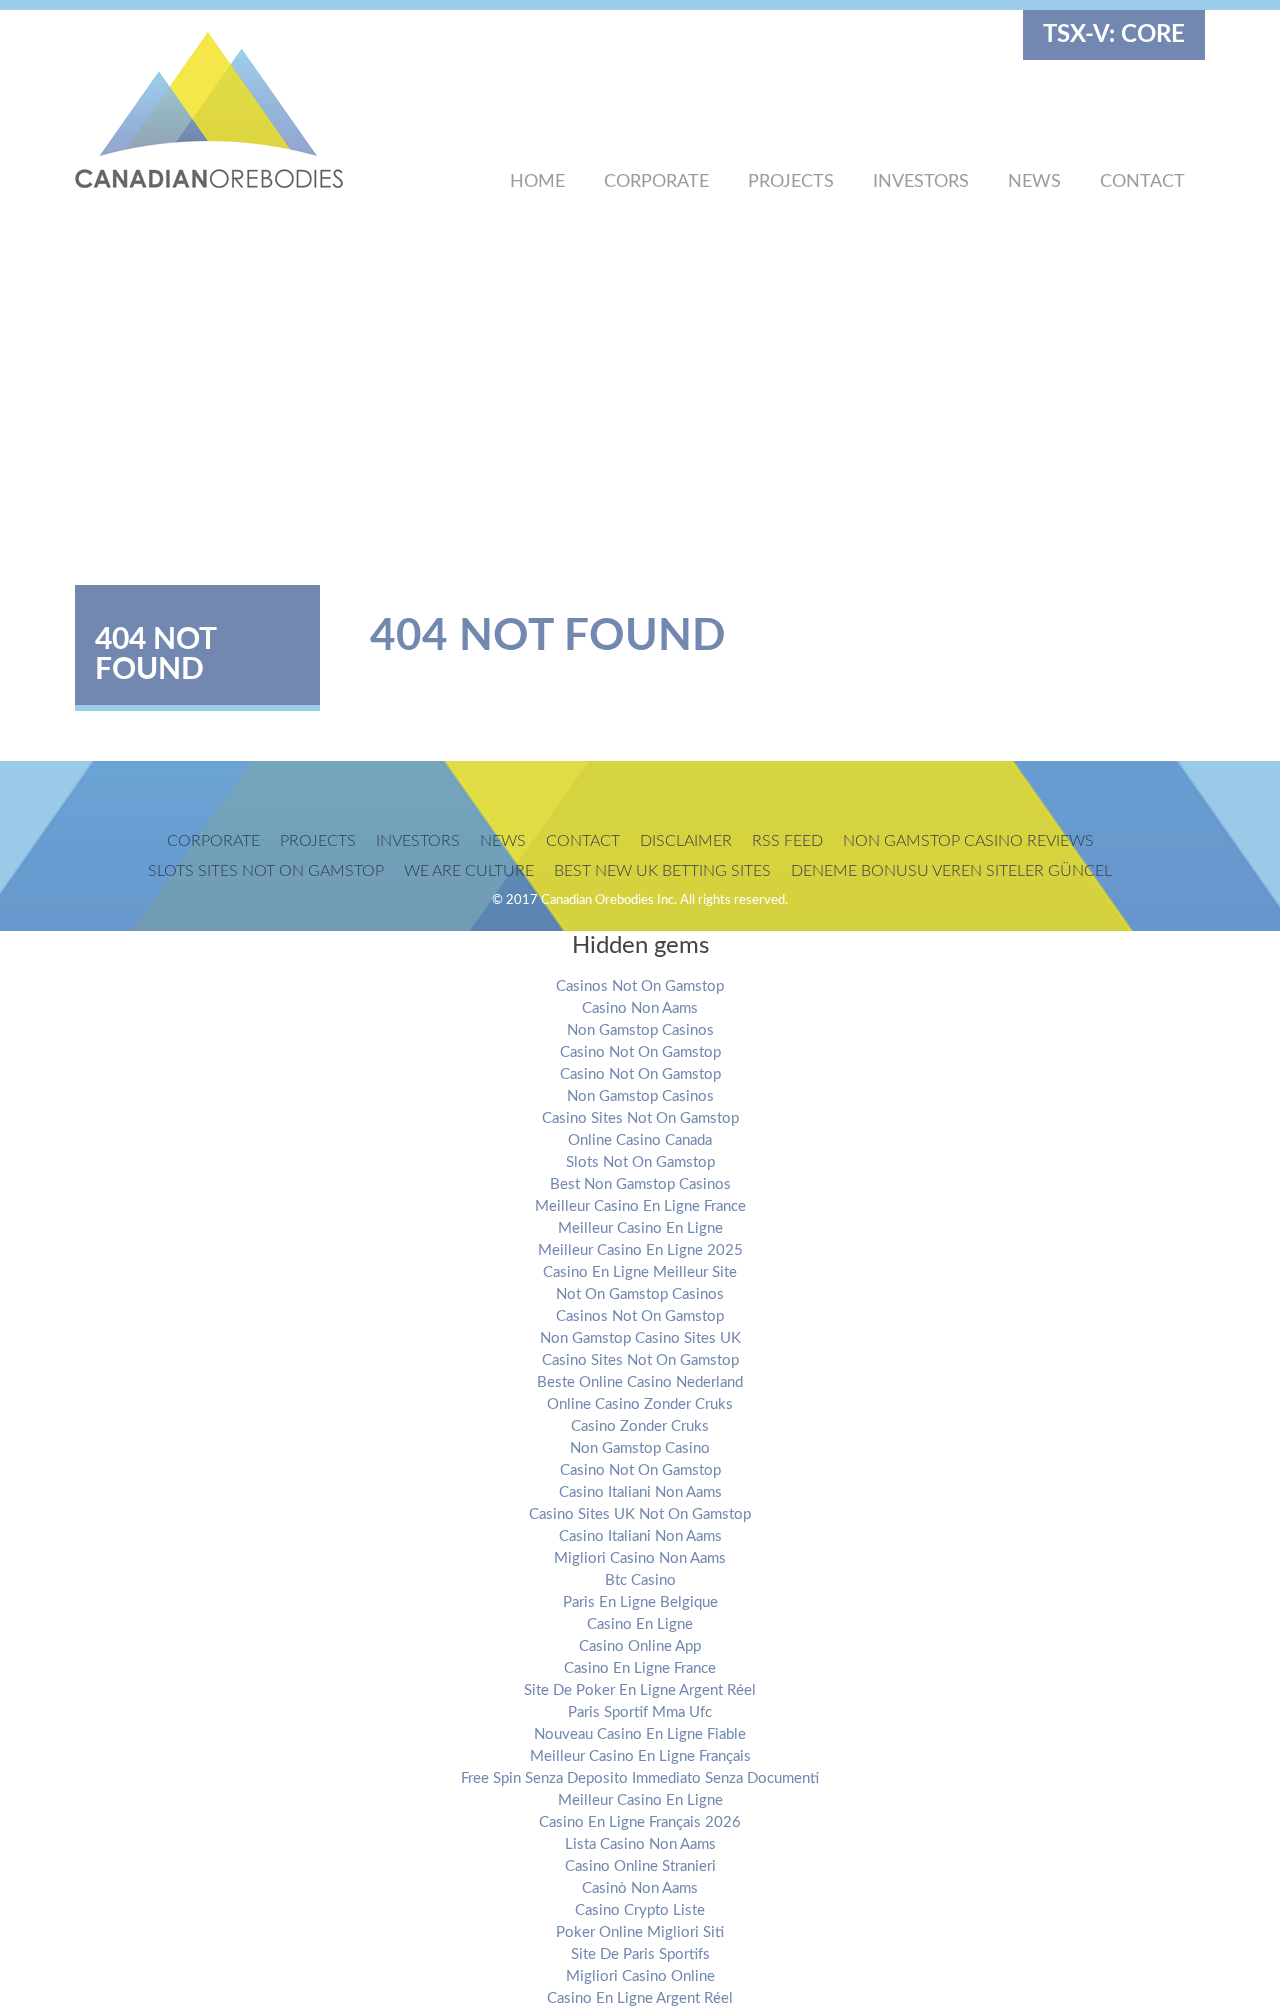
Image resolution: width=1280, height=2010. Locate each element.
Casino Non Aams (640, 1008)
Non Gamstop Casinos (640, 1030)
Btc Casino (640, 1580)
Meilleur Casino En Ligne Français (640, 1756)
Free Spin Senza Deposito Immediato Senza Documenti (640, 1778)
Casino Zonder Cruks (640, 1426)
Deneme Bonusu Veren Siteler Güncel (951, 871)
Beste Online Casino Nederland (640, 1382)
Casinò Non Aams (640, 1888)
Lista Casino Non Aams (640, 1844)
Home (537, 182)
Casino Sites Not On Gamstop (640, 1118)
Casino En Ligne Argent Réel (640, 1998)
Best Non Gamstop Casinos (640, 1184)
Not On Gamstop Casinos (640, 1294)
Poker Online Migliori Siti (640, 1932)
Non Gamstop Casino (640, 1448)
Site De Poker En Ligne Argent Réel (640, 1690)
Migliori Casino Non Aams (640, 1558)
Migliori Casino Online (640, 1976)
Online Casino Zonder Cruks (640, 1404)
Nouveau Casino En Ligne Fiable (640, 1734)
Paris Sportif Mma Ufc (640, 1712)
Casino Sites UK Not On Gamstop (640, 1514)
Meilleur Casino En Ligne (640, 1228)
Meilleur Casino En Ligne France (640, 1206)
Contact (1142, 182)
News (1034, 182)
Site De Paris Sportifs (640, 1954)
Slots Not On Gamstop (640, 1162)
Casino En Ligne (640, 1624)
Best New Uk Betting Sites (662, 871)
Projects (791, 182)
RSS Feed (787, 841)
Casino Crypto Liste (640, 1910)
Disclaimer (686, 841)
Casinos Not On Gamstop (640, 986)
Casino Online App (640, 1646)
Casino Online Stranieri (640, 1866)
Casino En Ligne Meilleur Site (640, 1272)
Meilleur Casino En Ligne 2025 (640, 1250)
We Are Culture (469, 871)
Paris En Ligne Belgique (640, 1602)
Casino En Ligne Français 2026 (640, 1822)
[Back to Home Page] (244, 110)
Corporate (656, 182)
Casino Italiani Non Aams (640, 1492)
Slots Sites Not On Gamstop (266, 871)
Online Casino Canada (640, 1140)
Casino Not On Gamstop (640, 1052)
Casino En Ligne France (640, 1668)
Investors (921, 182)
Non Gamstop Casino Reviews (968, 841)
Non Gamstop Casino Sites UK (640, 1338)
